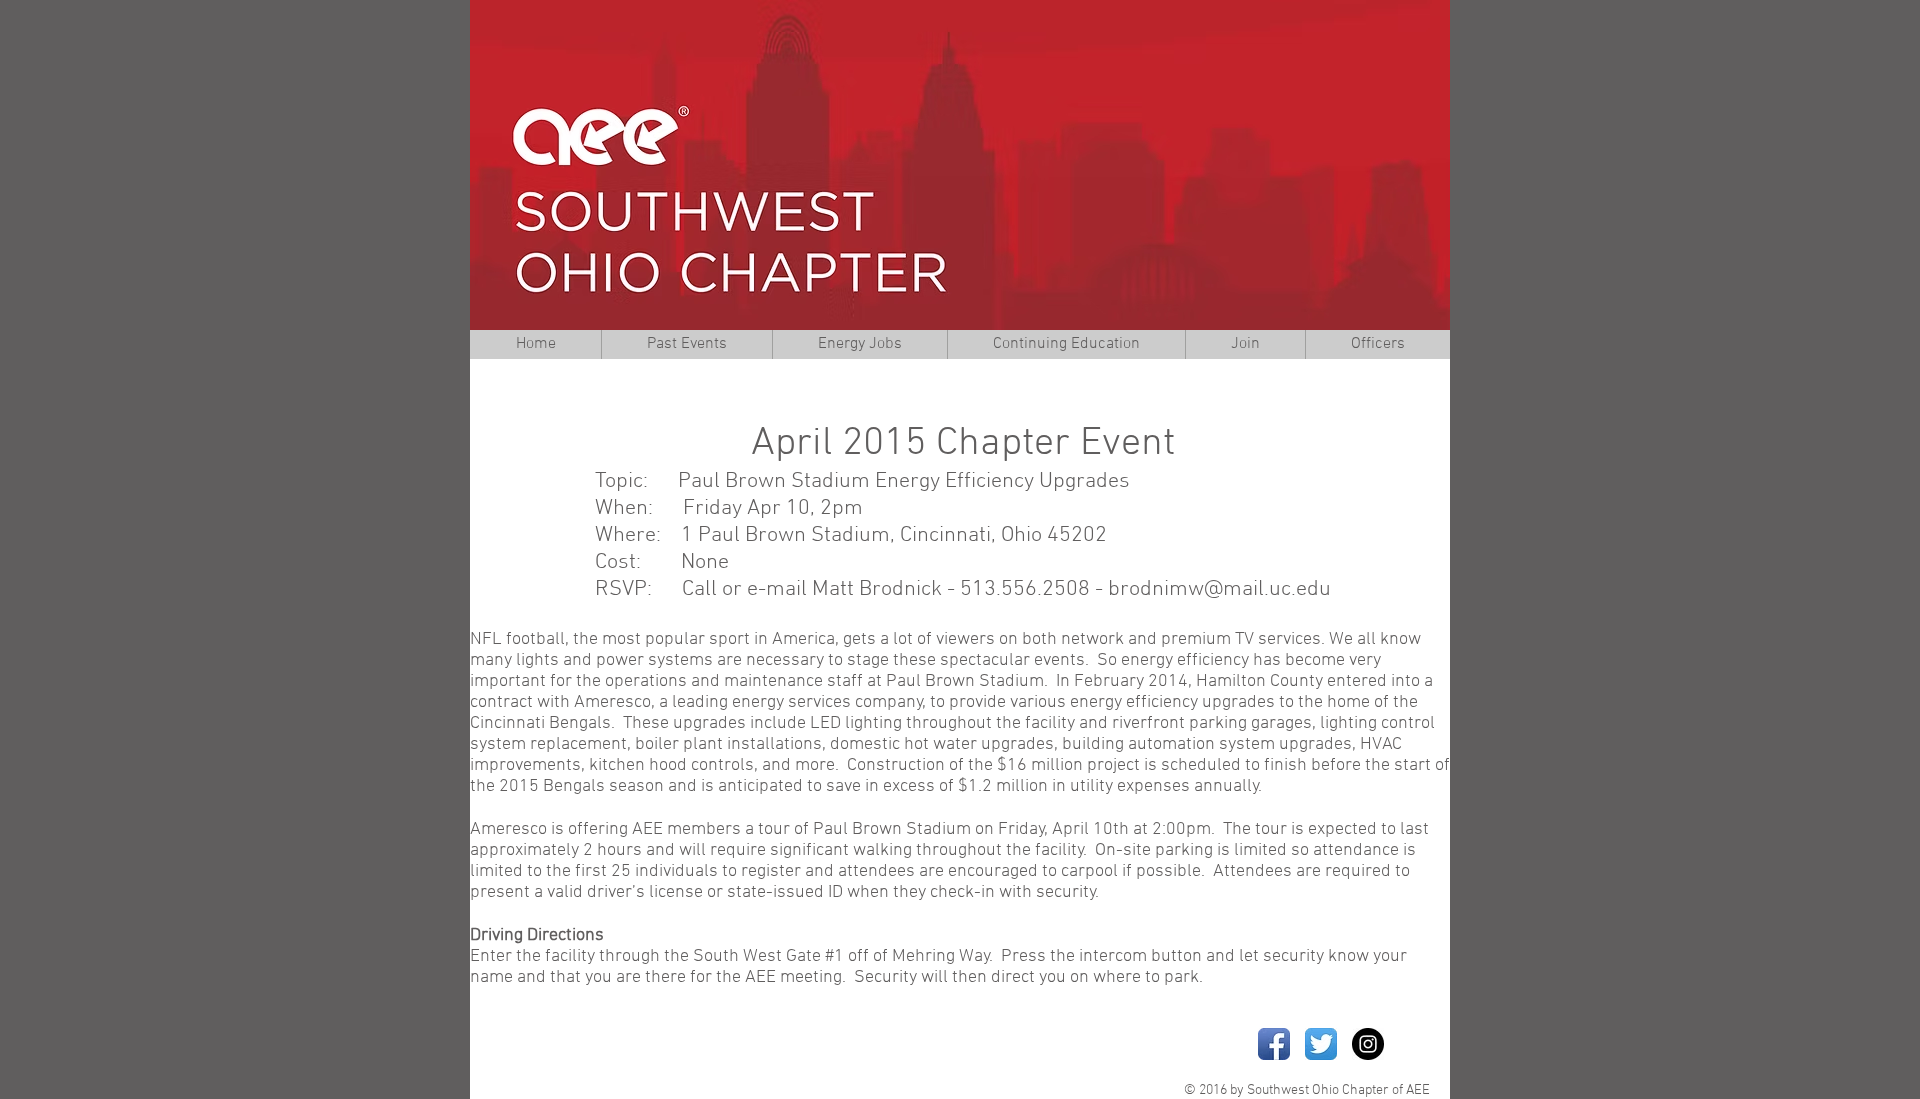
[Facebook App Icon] (1274, 1044)
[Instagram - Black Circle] (1368, 1044)
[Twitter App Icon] (1321, 1044)
